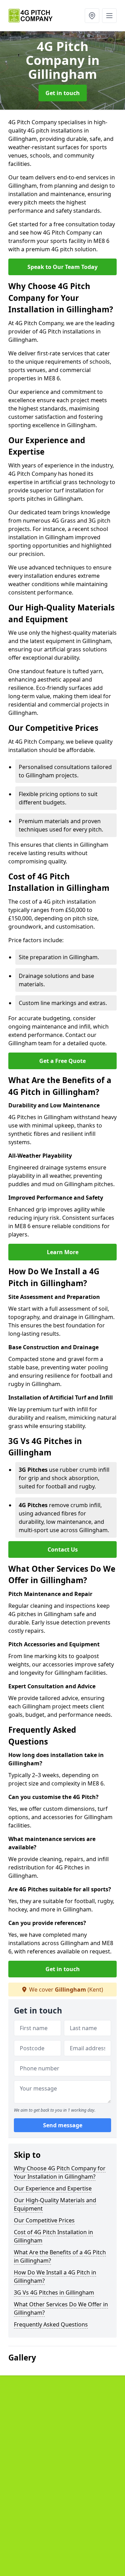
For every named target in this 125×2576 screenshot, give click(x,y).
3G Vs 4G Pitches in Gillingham (54, 2292)
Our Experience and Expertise (53, 2188)
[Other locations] (92, 16)
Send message (63, 2125)
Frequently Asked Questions (51, 2324)
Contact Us (63, 1549)
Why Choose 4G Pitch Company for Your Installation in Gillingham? (60, 2172)
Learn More (63, 1252)
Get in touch (63, 93)
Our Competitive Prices (44, 2220)
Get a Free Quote (62, 1061)
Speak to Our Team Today (62, 267)
